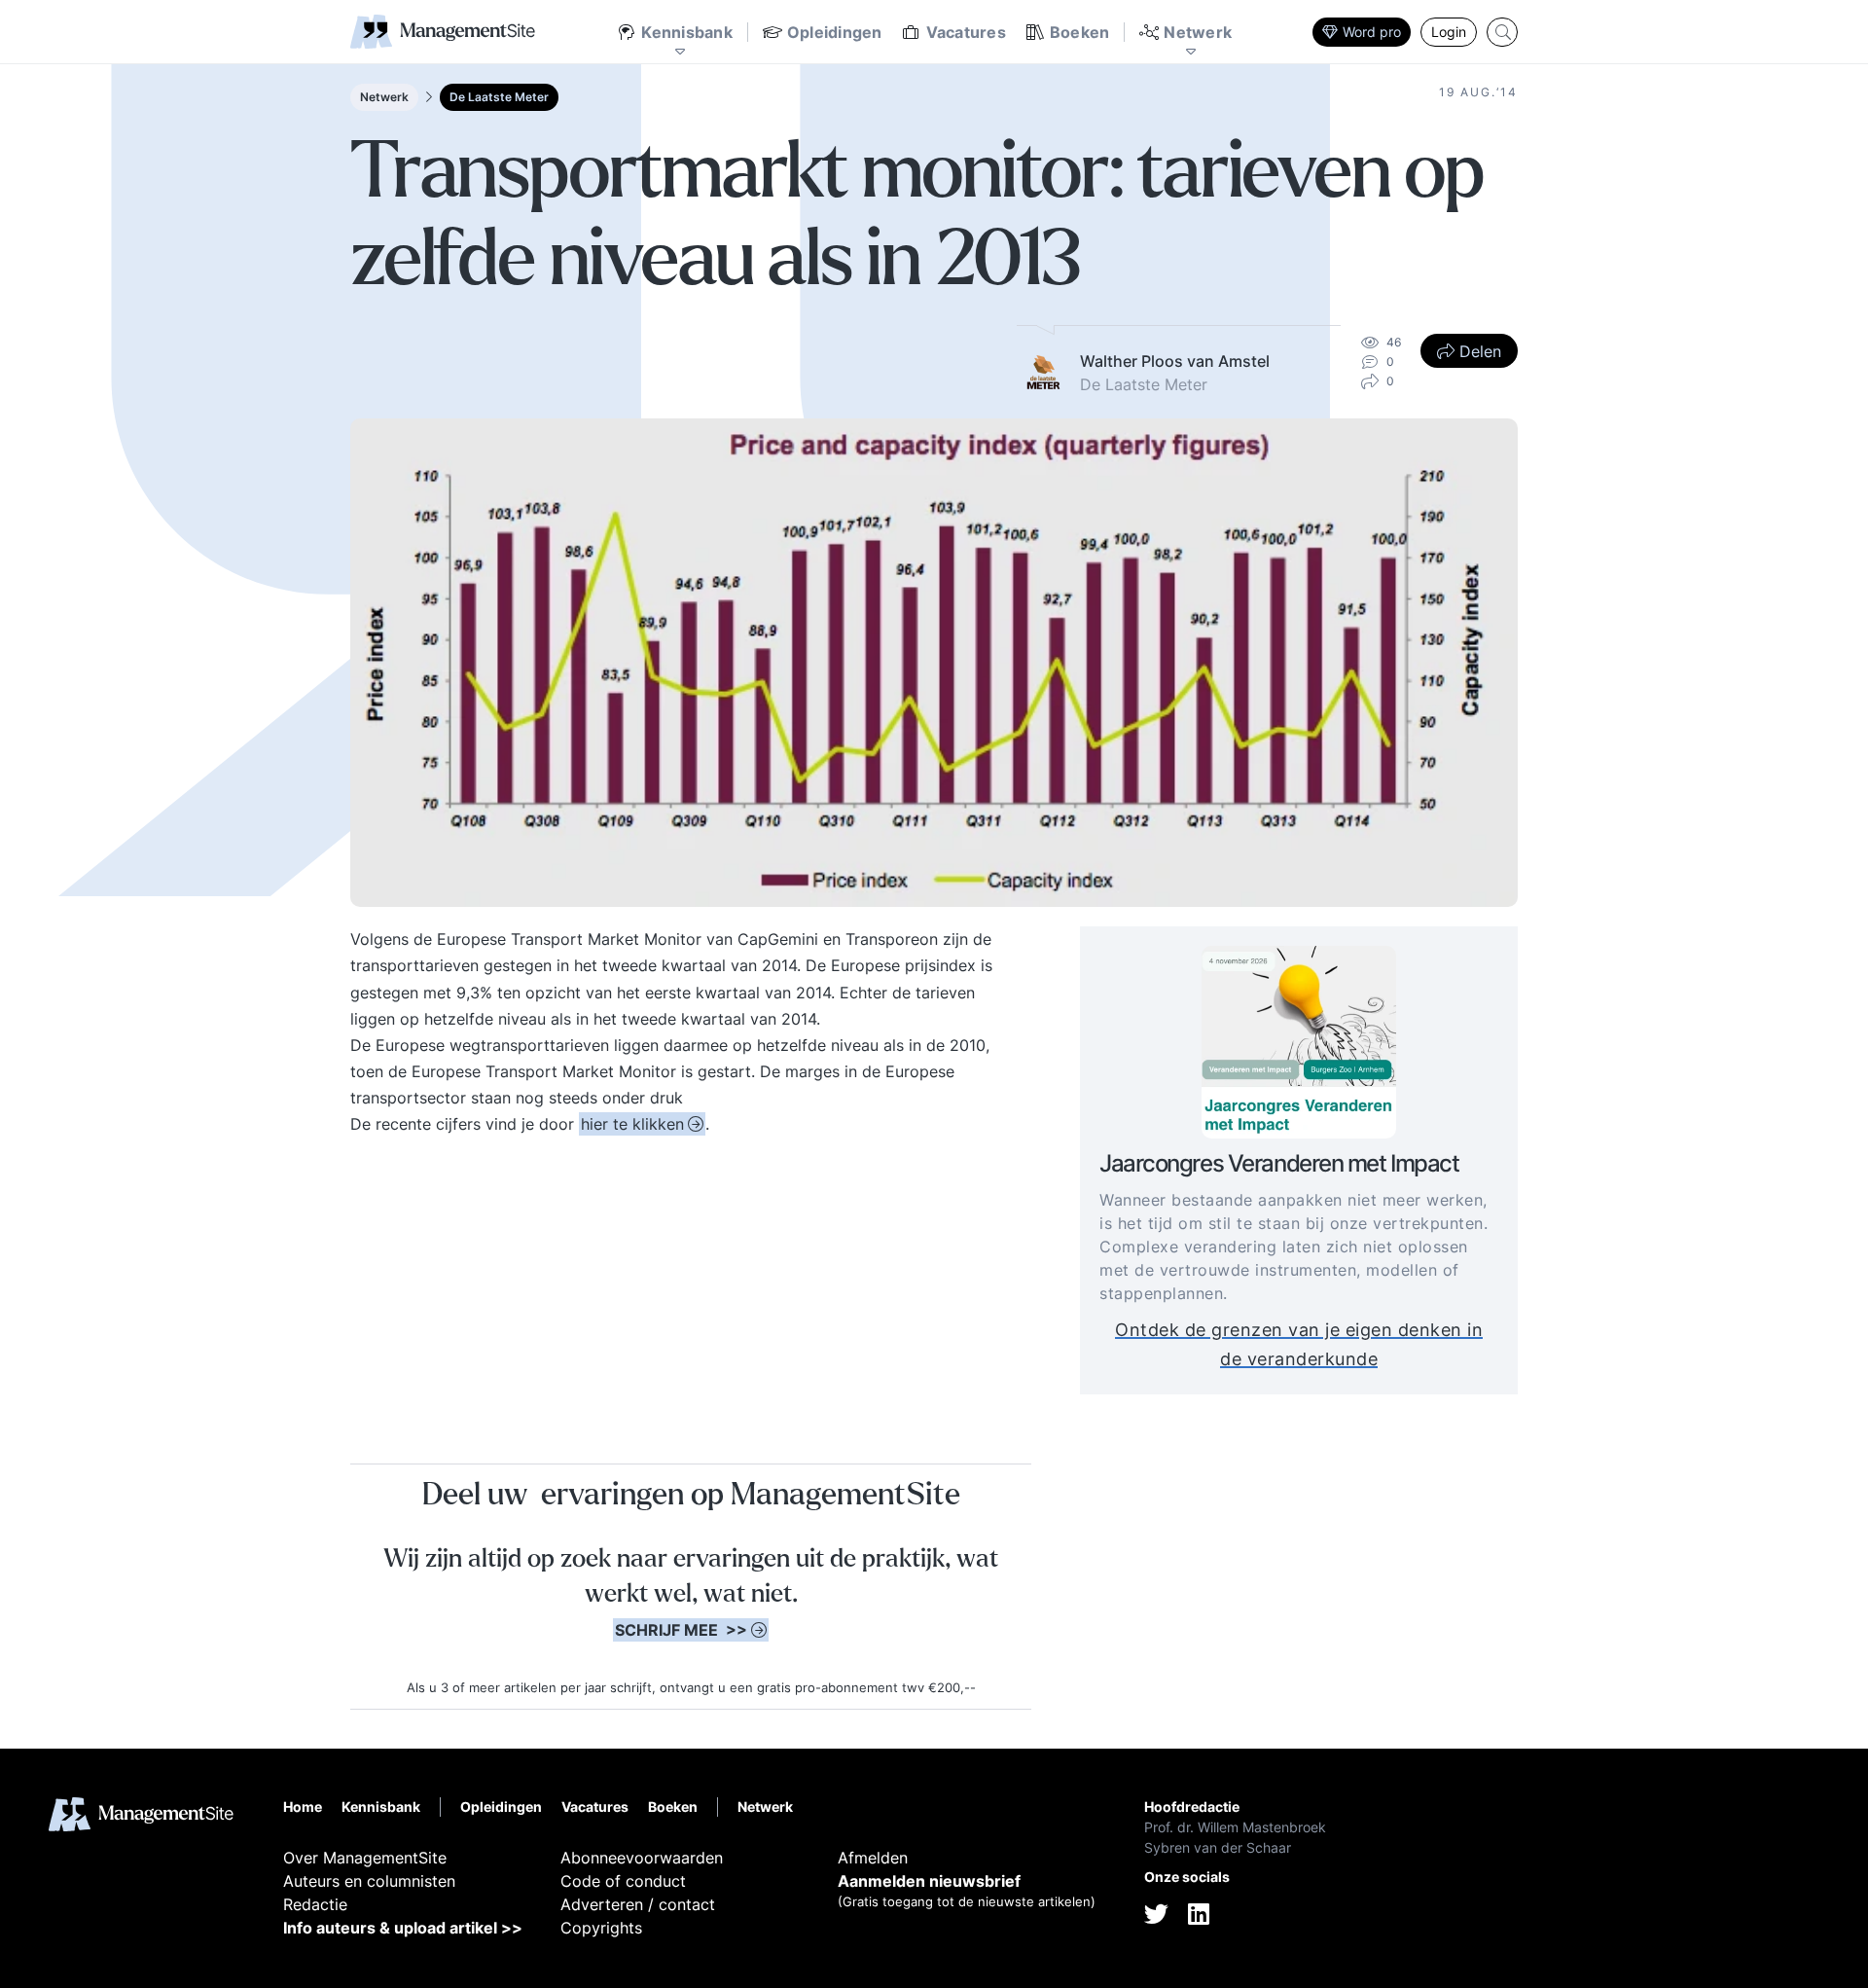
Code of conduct (623, 1881)
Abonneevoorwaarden (642, 1858)
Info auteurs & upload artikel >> (403, 1928)
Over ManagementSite (365, 1858)
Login (1449, 32)
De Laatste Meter (499, 97)
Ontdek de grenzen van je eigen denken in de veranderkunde (1299, 1345)
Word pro (1372, 32)
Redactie (315, 1904)
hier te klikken (632, 1124)
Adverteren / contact (638, 1904)
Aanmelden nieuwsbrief (929, 1881)
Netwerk (384, 97)
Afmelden (873, 1858)
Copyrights (601, 1928)
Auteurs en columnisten (369, 1881)
